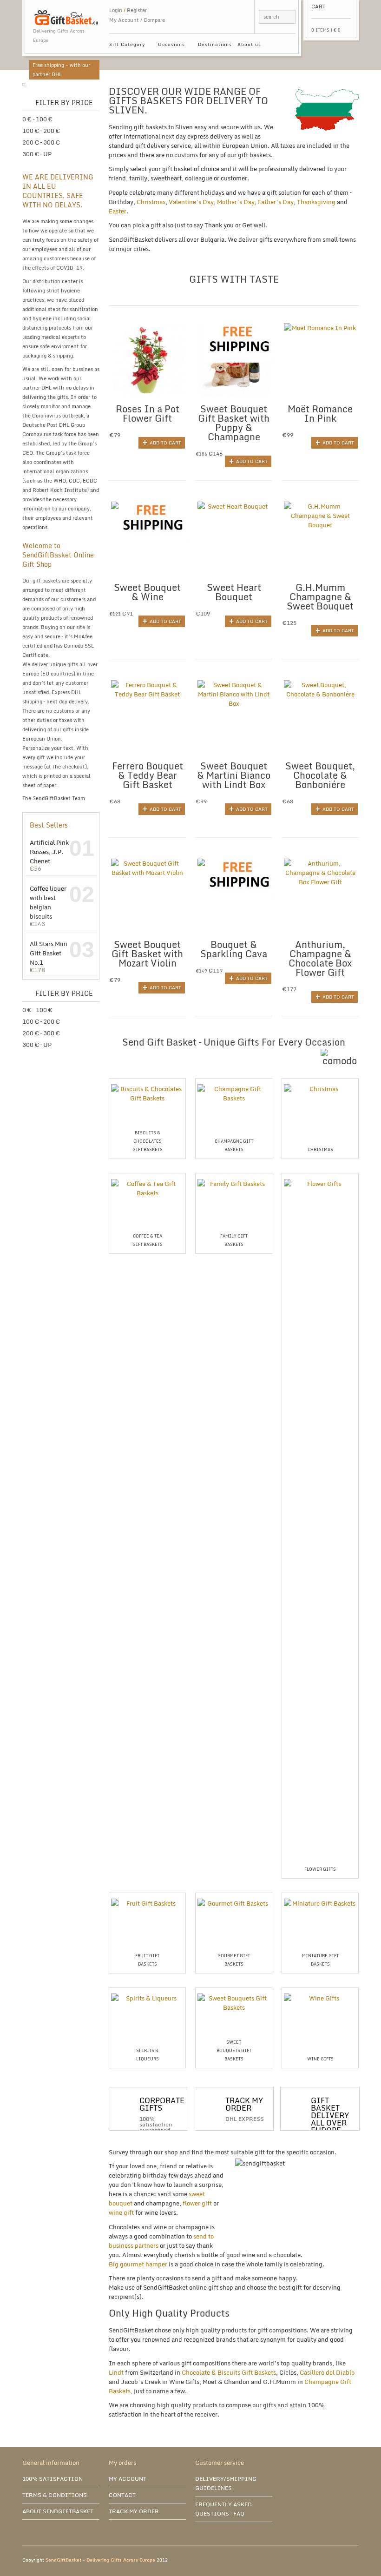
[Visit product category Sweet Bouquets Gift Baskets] (234, 1990)
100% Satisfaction (53, 2479)
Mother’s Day (236, 202)
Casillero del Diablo (327, 2372)
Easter (118, 211)
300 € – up (37, 154)
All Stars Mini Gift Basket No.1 (49, 953)
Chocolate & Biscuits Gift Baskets (229, 2372)
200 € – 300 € (41, 142)
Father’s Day (276, 202)
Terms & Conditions (55, 2495)
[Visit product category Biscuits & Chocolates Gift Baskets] (147, 1080)
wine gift (121, 2212)
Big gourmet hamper (138, 2264)
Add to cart (165, 443)
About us (249, 44)
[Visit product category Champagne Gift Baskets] (234, 1080)
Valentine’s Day (191, 202)
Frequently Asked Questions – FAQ (223, 2509)
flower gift (197, 2203)
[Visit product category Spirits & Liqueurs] (147, 1990)
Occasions (170, 46)
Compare (154, 20)
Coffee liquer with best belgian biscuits (48, 902)
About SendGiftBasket (58, 2511)
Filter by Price (64, 103)
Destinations (215, 44)
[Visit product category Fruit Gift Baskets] (147, 1895)
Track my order (134, 2511)
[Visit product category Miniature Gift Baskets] (320, 1895)
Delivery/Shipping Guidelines (226, 2483)
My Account (124, 20)
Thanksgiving (316, 202)
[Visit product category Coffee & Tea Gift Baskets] (147, 1175)
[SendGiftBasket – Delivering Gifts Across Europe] (66, 13)
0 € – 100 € (37, 119)
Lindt (116, 2372)
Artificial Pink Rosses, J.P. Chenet (49, 851)
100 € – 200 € (41, 131)
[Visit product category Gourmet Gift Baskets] (234, 1895)
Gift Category (125, 46)
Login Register (128, 10)
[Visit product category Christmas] (320, 1080)
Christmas (151, 202)
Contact (122, 2495)
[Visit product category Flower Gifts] (320, 1175)
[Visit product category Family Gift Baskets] (234, 1175)
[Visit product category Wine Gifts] (320, 1990)
